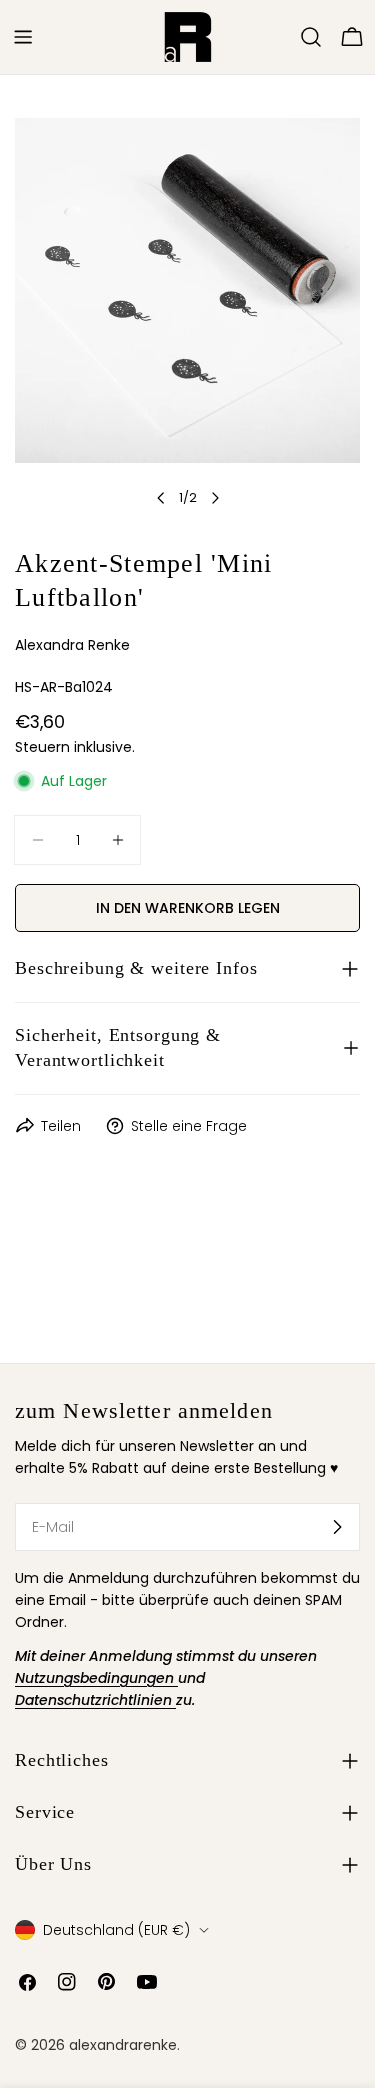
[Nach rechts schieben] (215, 498)
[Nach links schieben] (161, 498)
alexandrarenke (123, 2045)
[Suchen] (311, 37)
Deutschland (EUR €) (116, 1930)
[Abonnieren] (337, 1527)
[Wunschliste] (283, 37)
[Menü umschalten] (23, 37)
